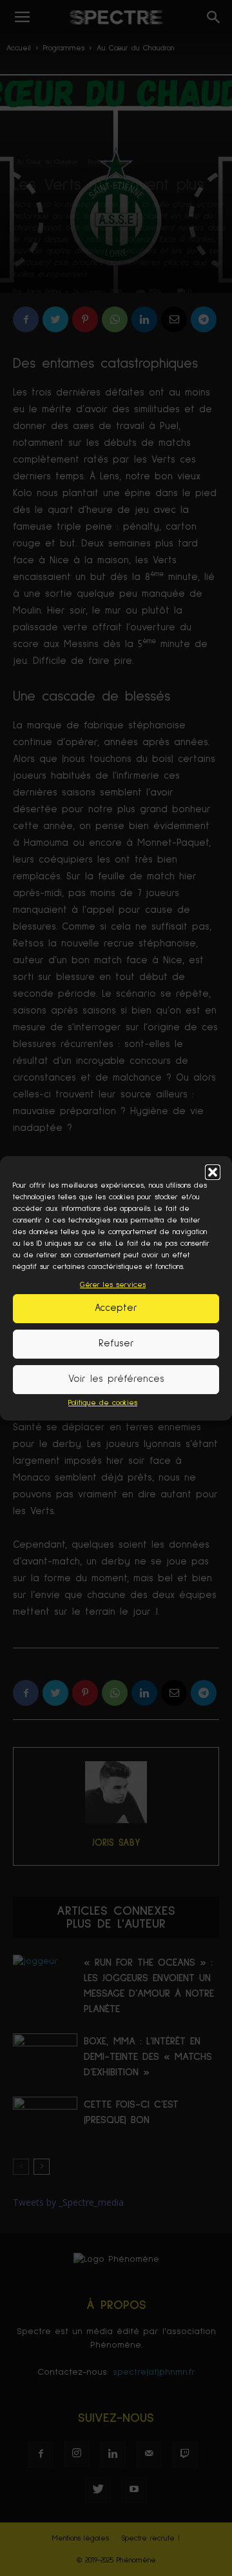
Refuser (116, 1343)
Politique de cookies (103, 1403)
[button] (213, 1172)
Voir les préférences (116, 1379)
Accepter (116, 1308)
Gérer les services (113, 1285)
